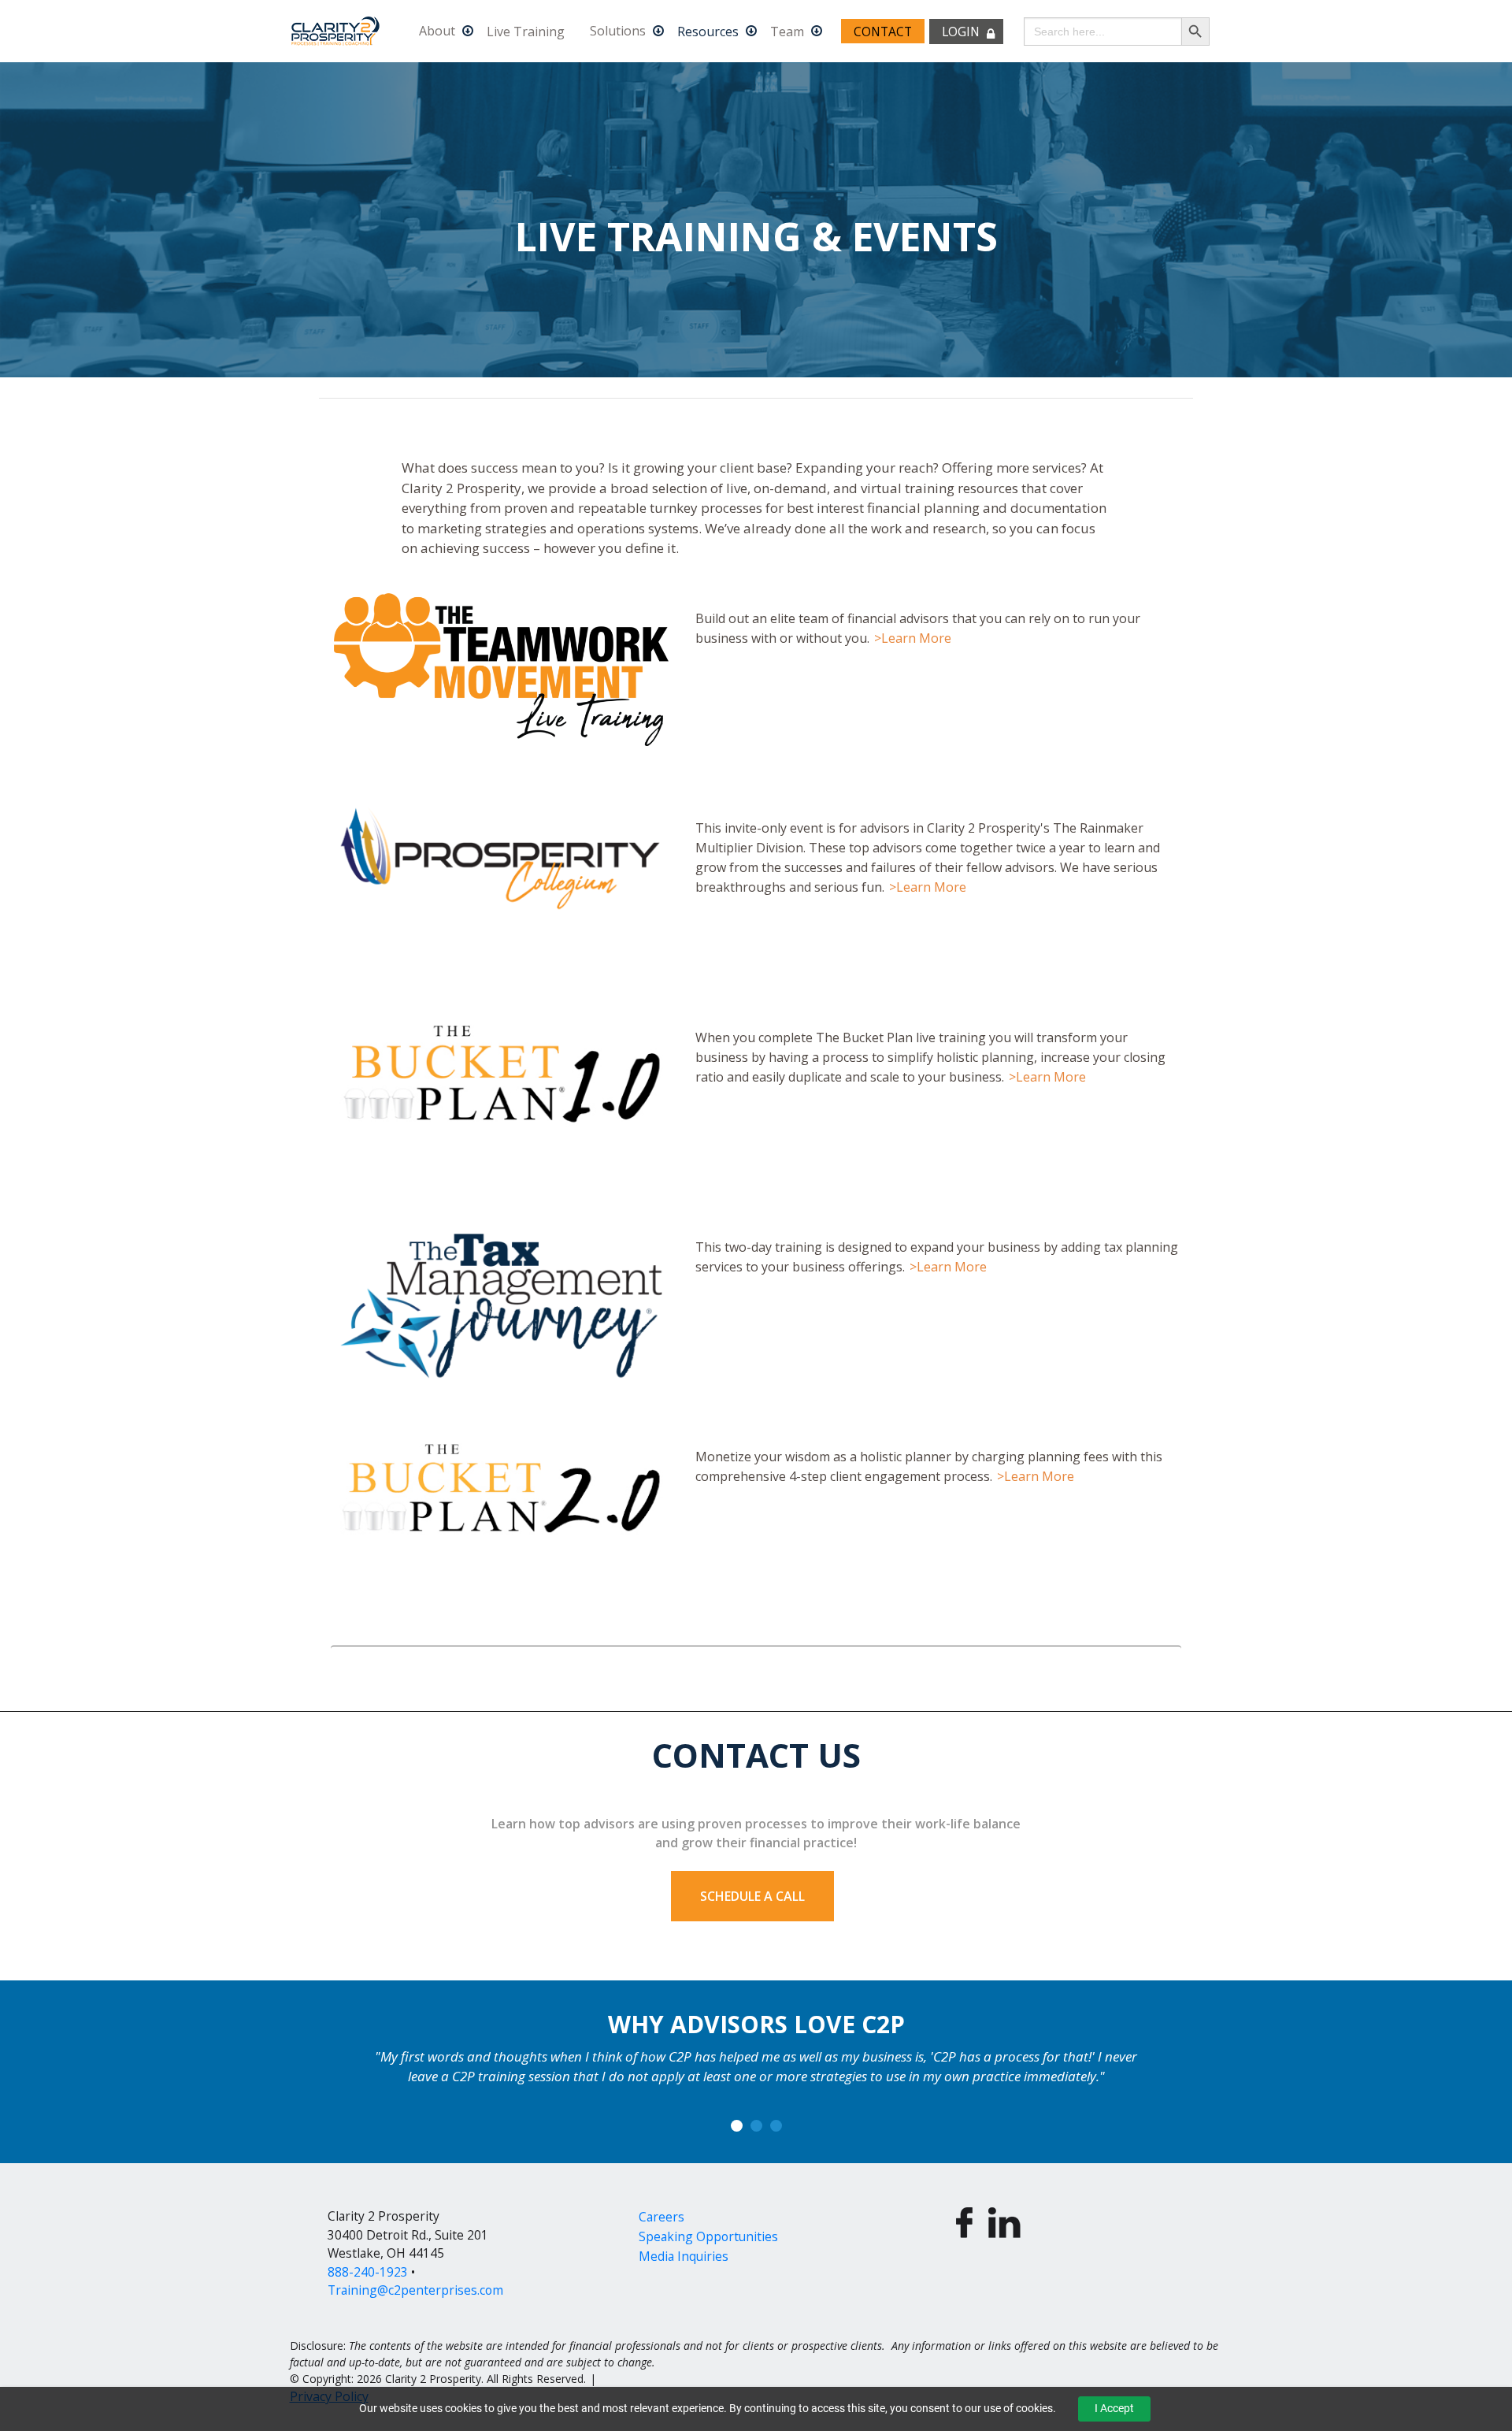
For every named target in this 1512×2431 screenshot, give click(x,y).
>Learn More (913, 638)
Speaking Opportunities (708, 2236)
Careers (661, 2217)
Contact (883, 32)
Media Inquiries (684, 2256)
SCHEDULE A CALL (752, 1896)
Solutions (618, 32)
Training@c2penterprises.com (415, 2290)
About (437, 32)
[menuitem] (440, 31)
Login (961, 32)
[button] (737, 2126)
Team (787, 32)
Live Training (526, 32)
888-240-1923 (368, 2272)
